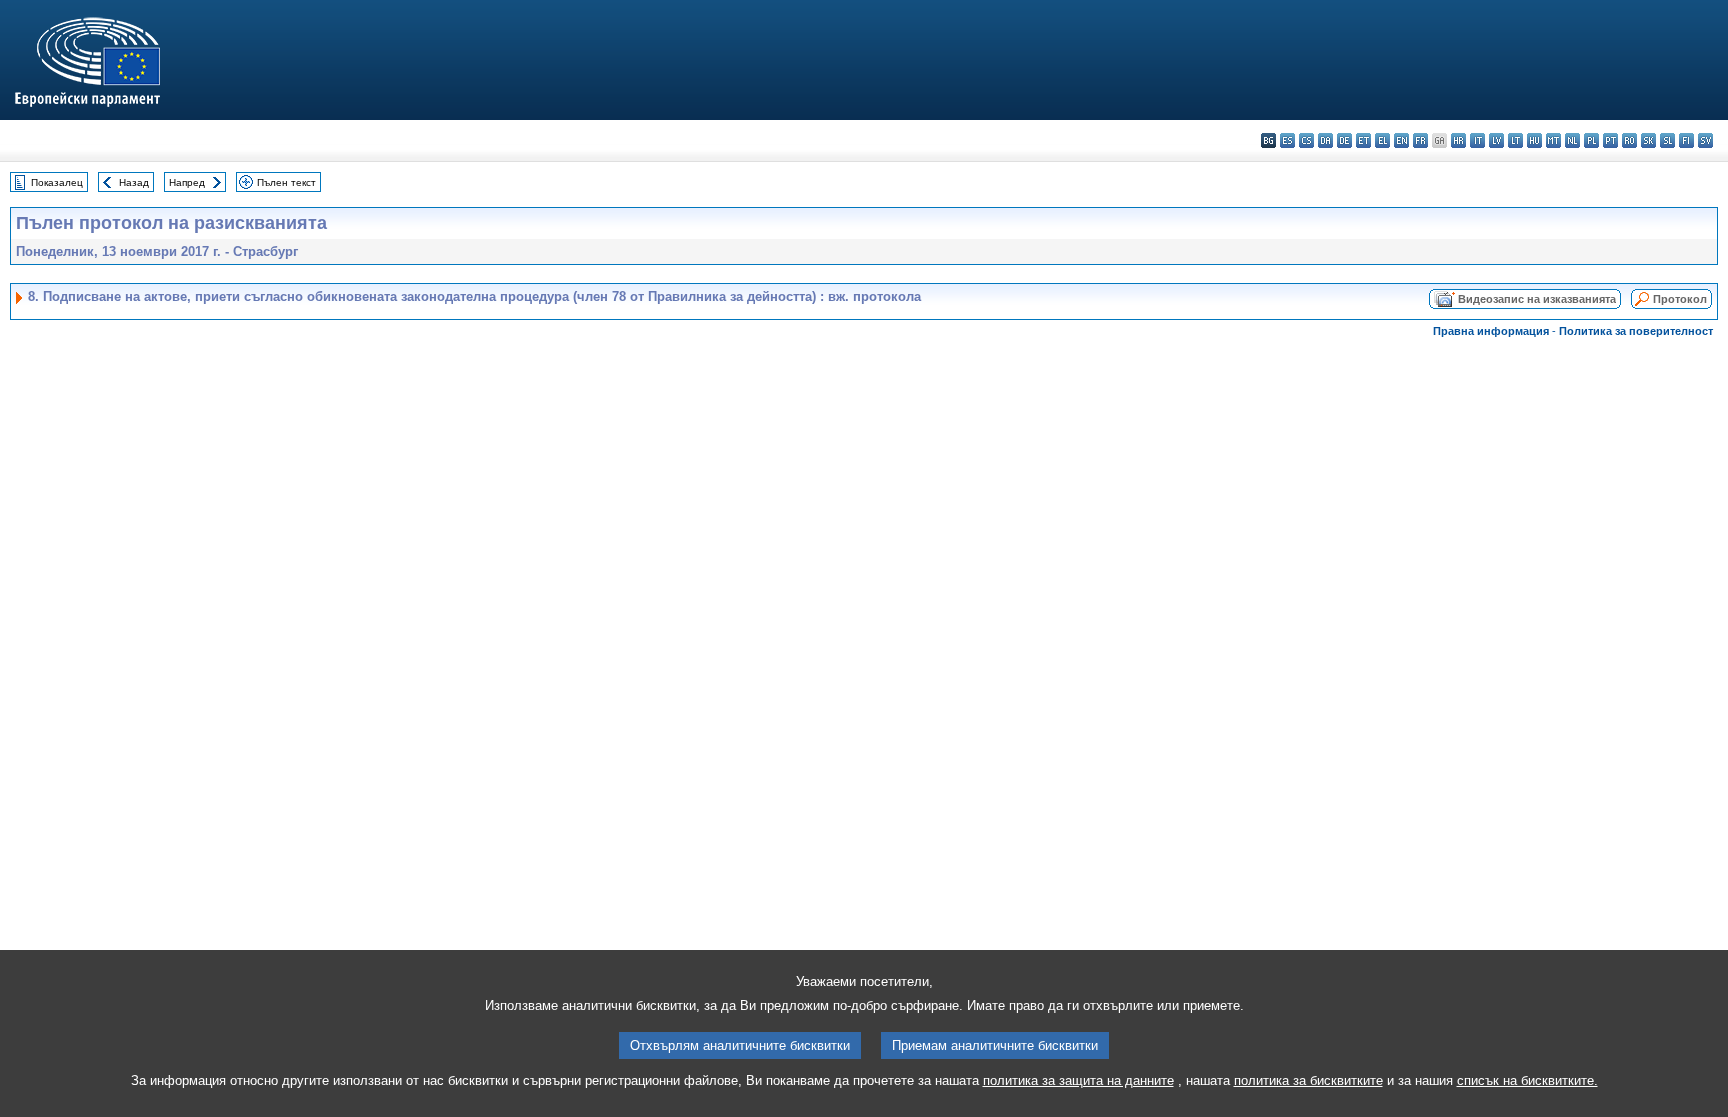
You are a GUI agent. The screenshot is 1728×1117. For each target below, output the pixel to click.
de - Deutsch (1344, 140)
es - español (1287, 140)
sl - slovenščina (1667, 140)
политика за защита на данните (1078, 1080)
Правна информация (1491, 331)
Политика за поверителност (1636, 331)
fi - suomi (1686, 140)
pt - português (1610, 140)
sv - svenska (1705, 140)
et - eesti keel (1363, 140)
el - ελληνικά (1382, 140)
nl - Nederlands (1572, 140)
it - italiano (1477, 140)
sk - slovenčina (1648, 140)
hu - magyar (1534, 140)
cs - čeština (1306, 140)
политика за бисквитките (1308, 1080)
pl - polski (1591, 140)
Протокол (1680, 299)
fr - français (1420, 140)
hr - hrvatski (1458, 140)
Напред (187, 182)
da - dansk (1325, 140)
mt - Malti (1553, 140)
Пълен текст (286, 182)
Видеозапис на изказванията (1537, 299)
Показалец (57, 182)
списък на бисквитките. (1527, 1080)
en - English (1401, 140)
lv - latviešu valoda (1496, 140)
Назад (134, 182)
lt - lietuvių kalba (1515, 140)
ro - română (1629, 140)
